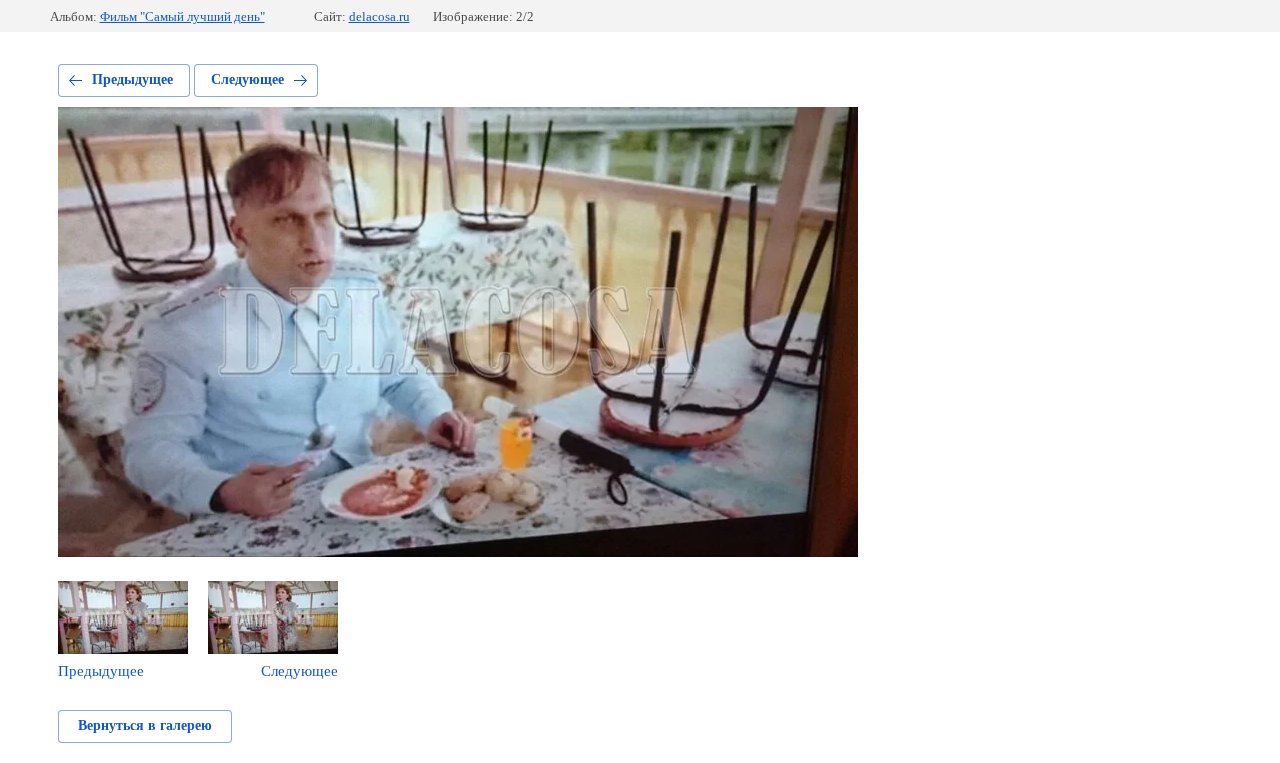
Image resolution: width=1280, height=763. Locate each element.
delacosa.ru (379, 16)
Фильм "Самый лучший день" (182, 16)
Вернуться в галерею (145, 725)
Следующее (247, 79)
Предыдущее (132, 79)
